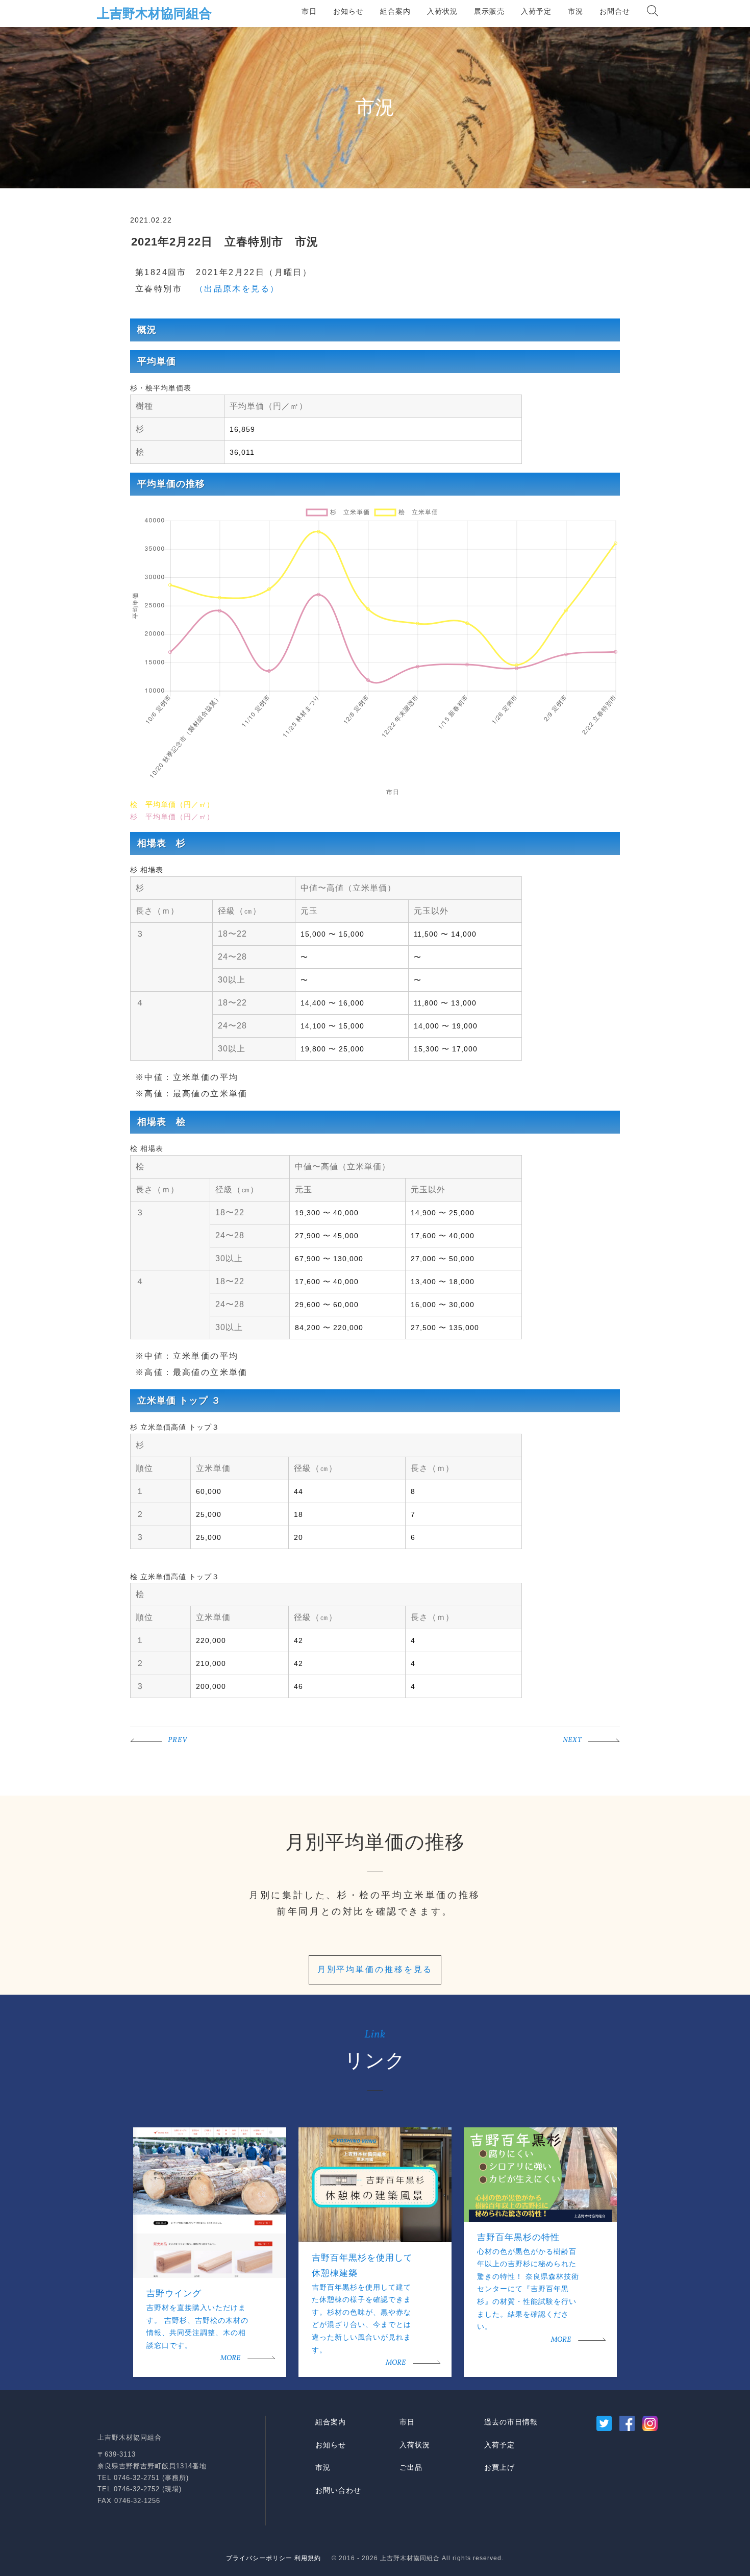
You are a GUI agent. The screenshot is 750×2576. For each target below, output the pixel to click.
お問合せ (615, 11)
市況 (576, 11)
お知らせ (348, 11)
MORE (230, 2358)
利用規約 (308, 2558)
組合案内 (395, 11)
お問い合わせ (338, 2490)
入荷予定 (536, 11)
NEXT (572, 1740)
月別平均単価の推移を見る (375, 1969)
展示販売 (489, 11)
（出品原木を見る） (232, 289)
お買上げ (499, 2467)
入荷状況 (442, 11)
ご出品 (411, 2467)
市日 (309, 11)
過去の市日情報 (511, 2422)
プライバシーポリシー (259, 2558)
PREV (178, 1740)
